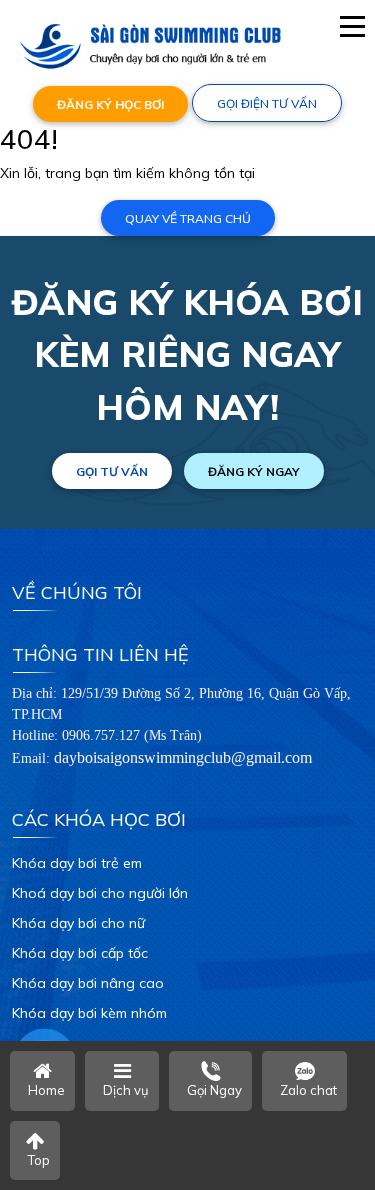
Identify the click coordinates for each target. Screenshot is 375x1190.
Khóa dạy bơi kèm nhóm (89, 1013)
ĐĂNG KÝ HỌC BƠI (110, 104)
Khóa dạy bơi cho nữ (78, 923)
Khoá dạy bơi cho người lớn (100, 893)
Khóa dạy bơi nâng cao (88, 983)
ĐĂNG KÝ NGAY (254, 471)
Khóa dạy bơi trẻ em (77, 863)
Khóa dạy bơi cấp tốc (80, 953)
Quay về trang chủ (188, 218)
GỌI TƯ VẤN (112, 471)
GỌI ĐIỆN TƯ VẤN (267, 103)
